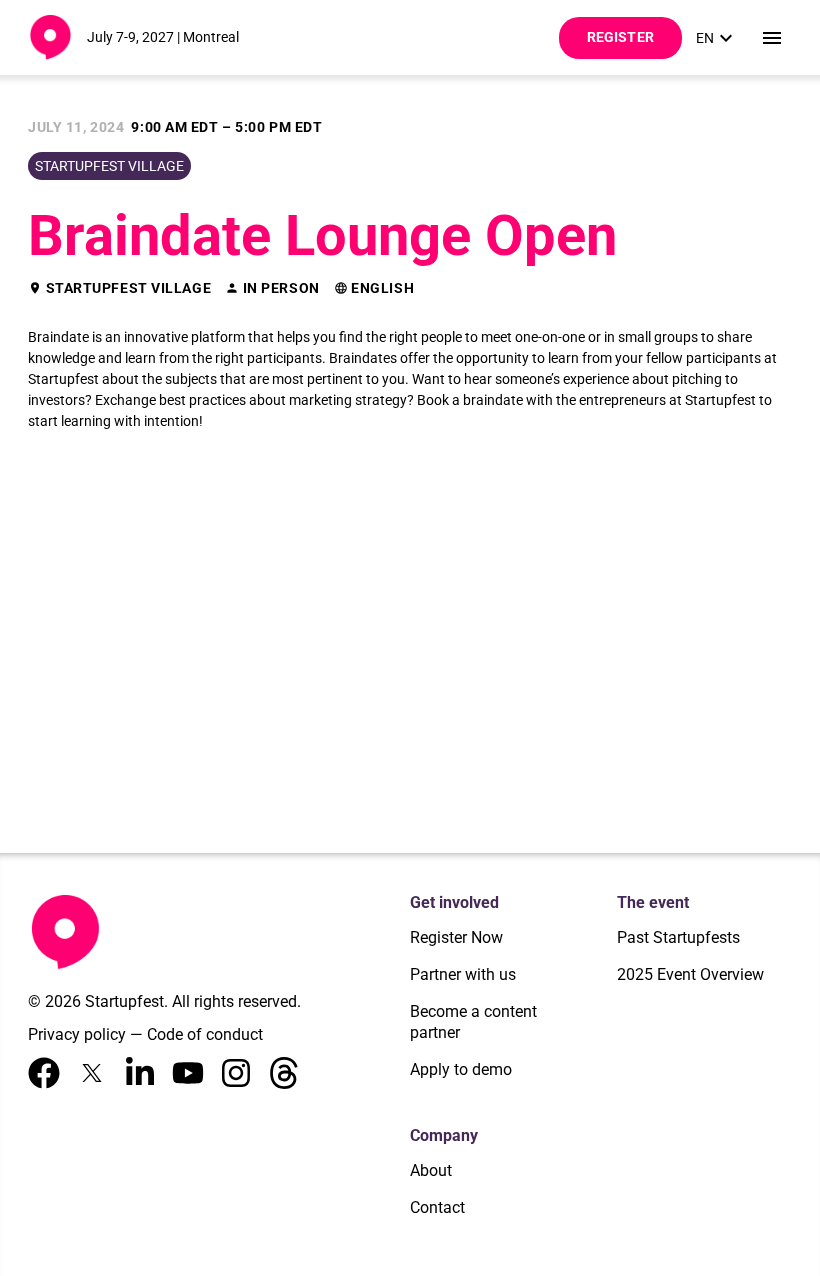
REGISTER (620, 37)
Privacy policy (77, 1034)
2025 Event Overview (690, 974)
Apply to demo (461, 1069)
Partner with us (463, 974)
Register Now (456, 937)
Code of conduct (205, 1034)
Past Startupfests (678, 937)
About (431, 1170)
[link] (717, 38)
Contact (437, 1207)
